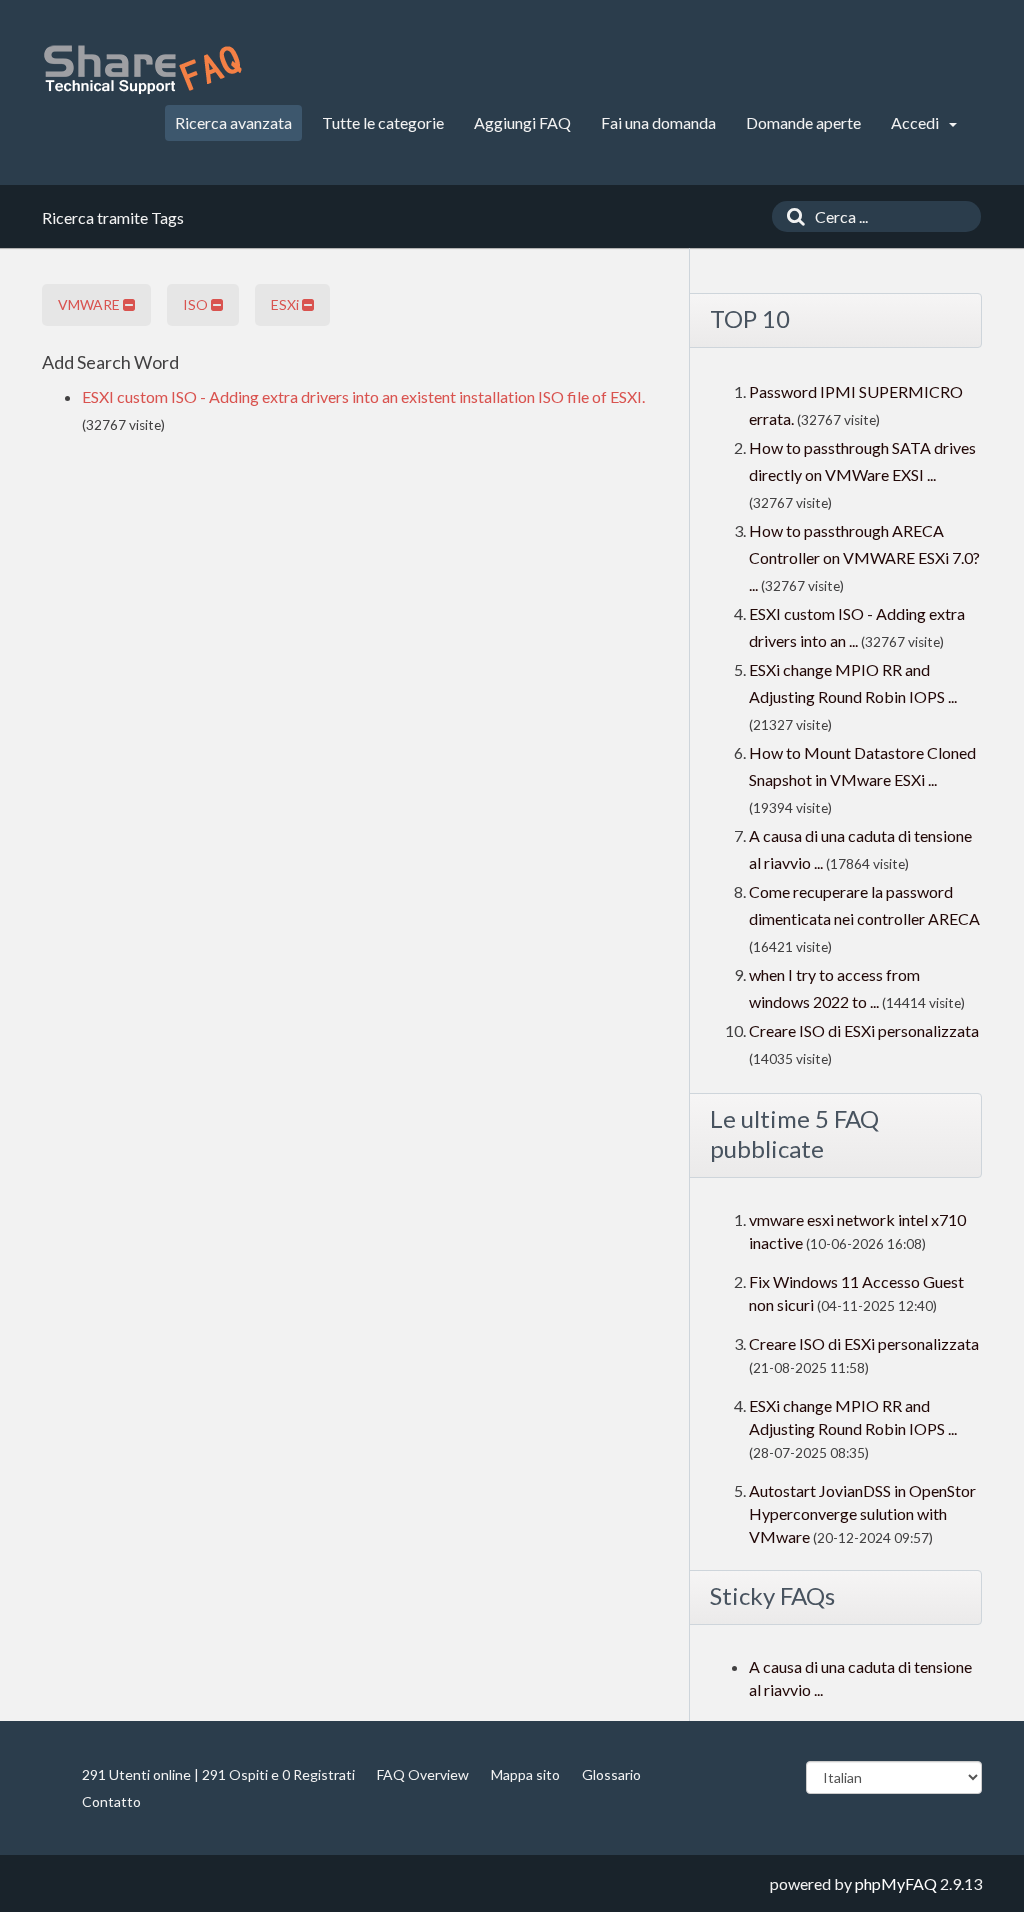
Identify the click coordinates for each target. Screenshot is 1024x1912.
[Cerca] (791, 216)
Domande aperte (803, 122)
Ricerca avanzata (233, 122)
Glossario (611, 1774)
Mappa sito (525, 1774)
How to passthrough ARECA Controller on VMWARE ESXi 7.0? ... (864, 557)
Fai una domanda (658, 122)
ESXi (286, 304)
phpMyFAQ (896, 1883)
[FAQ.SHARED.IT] (142, 69)
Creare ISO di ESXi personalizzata (864, 1030)
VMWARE (90, 304)
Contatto (111, 1801)
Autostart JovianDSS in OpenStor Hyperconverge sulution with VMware (862, 1513)
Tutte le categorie (383, 122)
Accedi (916, 122)
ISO (197, 304)
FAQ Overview (423, 1774)
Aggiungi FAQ (522, 122)
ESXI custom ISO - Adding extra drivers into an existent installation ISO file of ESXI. (363, 396)
